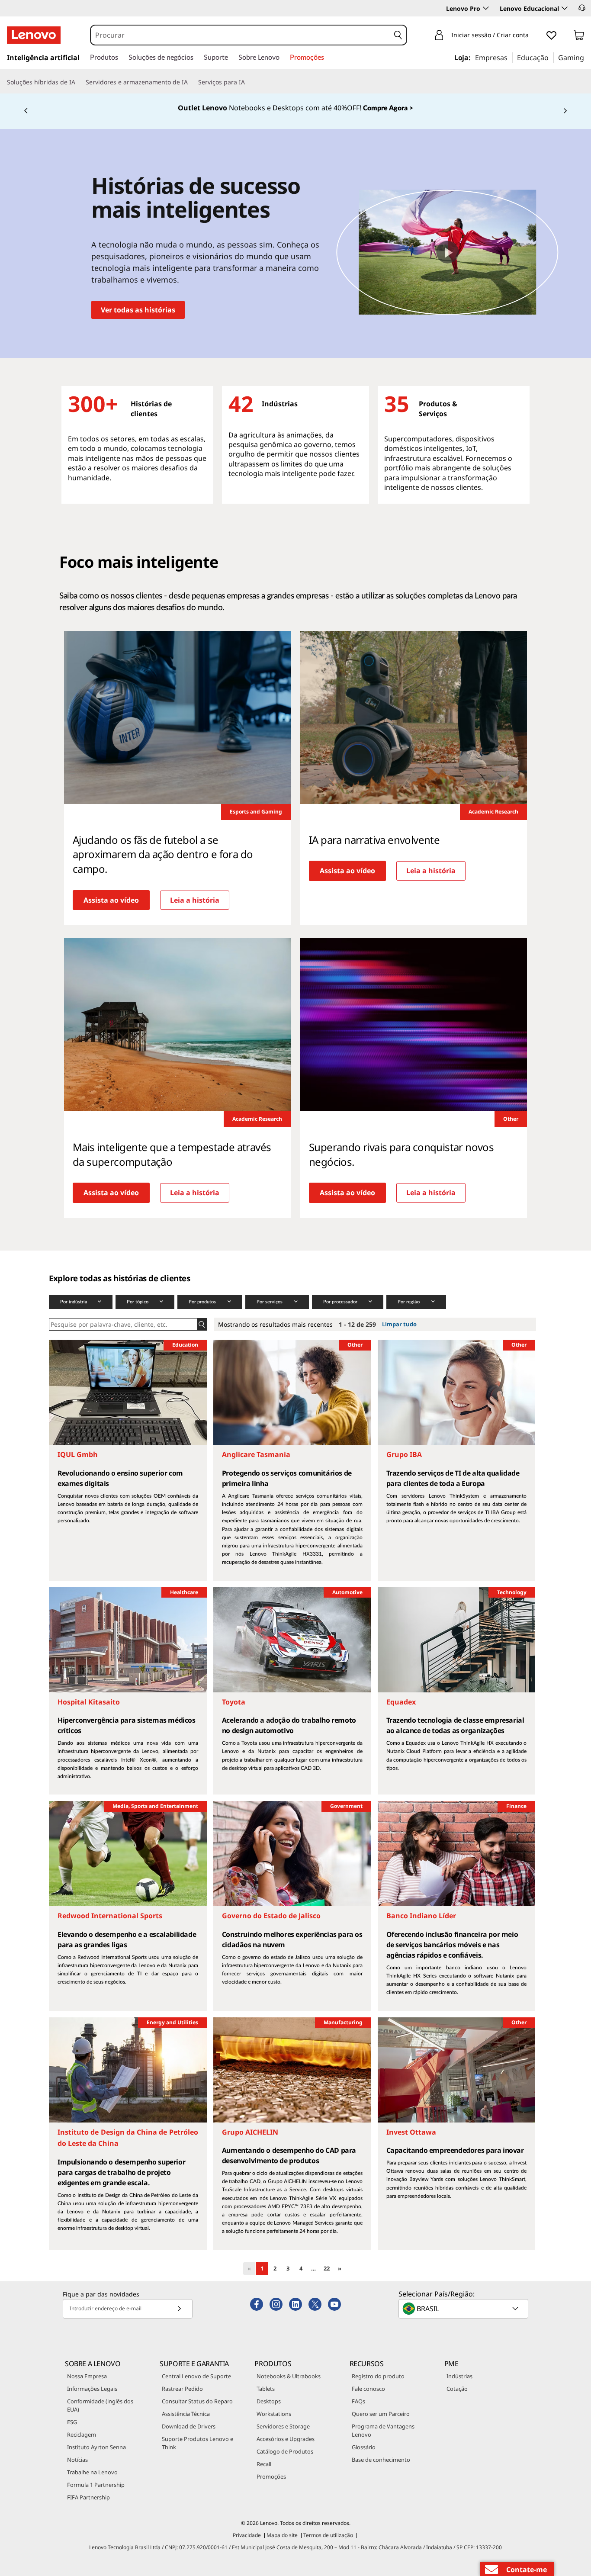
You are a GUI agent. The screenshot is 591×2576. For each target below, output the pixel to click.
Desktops (269, 2401)
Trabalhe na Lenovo (92, 2472)
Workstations (274, 2414)
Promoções (271, 2476)
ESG (72, 2422)
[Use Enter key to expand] (534, 36)
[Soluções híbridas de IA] (79, 82)
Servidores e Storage (283, 2426)
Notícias (77, 2460)
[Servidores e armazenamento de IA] (191, 82)
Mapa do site (282, 2535)
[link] (579, 37)
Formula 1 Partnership (96, 2485)
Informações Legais (92, 2389)
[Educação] (551, 57)
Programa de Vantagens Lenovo (383, 2430)
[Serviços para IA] (248, 82)
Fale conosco (368, 2389)
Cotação (457, 2389)
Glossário (364, 2447)
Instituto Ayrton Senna (96, 2447)
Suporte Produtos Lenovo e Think (198, 2443)
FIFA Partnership (88, 2497)
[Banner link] (295, 111)
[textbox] (464, 2309)
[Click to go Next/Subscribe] (179, 2309)
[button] (582, 8)
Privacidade (247, 2535)
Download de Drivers (189, 2426)
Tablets (266, 2389)
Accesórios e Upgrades (286, 2439)
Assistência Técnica (186, 2414)
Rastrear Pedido (182, 2389)
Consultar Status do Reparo (197, 2401)
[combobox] (240, 35)
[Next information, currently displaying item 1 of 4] (565, 111)
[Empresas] (510, 57)
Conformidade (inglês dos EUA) (100, 2405)
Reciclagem (82, 2434)
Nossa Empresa (87, 2376)
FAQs (358, 2401)
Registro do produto (378, 2376)
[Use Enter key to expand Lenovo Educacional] (565, 8)
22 (327, 2268)
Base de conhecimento (381, 2460)
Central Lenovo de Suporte (196, 2376)
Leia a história (195, 900)
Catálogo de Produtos (285, 2451)
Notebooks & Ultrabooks (289, 2376)
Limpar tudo (399, 1324)
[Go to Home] (34, 35)
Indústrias (459, 2376)
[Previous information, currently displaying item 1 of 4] (26, 111)
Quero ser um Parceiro (381, 2414)
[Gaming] (587, 57)
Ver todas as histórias (138, 310)
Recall (264, 2464)
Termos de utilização (328, 2535)
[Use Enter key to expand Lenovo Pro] (486, 8)
